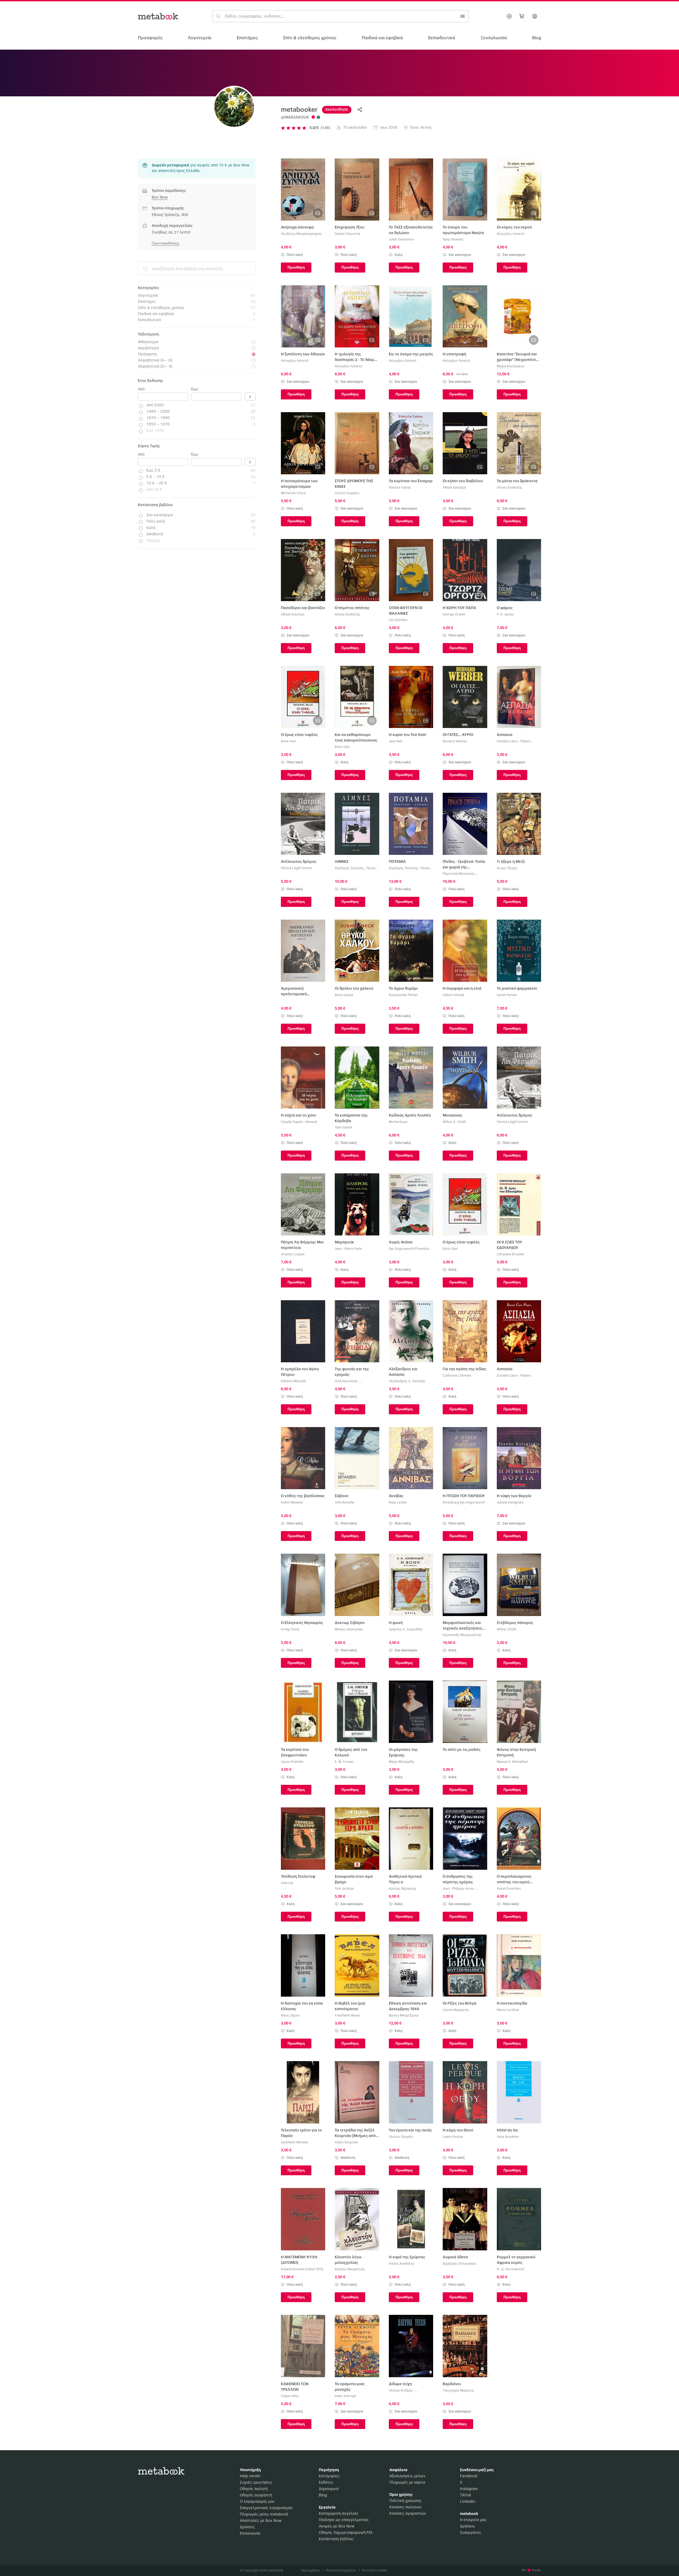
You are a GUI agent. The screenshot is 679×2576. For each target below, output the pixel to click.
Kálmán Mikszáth (293, 1381)
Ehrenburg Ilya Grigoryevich (464, 1502)
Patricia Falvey (400, 488)
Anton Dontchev (509, 1889)
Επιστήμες (247, 38)
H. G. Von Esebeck (510, 2269)
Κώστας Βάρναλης (403, 1889)
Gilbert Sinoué (453, 995)
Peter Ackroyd (345, 2396)
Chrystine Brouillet (511, 1254)
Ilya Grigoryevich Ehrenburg (410, 1249)
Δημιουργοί (329, 2489)
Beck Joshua (344, 995)
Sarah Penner (507, 995)
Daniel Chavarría (347, 234)
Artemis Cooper (293, 1254)
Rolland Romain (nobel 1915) (302, 2269)
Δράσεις (247, 2527)
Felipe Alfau (290, 2396)
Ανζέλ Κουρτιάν (346, 2142)
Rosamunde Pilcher (403, 995)
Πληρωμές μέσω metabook (264, 2514)
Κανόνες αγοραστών (408, 2514)
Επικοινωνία (250, 2534)
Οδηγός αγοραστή (256, 2495)
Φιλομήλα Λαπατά (511, 234)
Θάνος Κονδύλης (510, 488)
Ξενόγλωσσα (494, 38)
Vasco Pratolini (292, 1762)
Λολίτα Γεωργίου (347, 493)
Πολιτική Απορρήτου (343, 2570)
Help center (250, 2476)
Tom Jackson (344, 1889)
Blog (323, 2495)
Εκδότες (326, 2483)
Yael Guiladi (343, 1127)
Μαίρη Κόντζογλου (511, 366)
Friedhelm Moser (347, 2015)
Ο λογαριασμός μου (257, 2502)
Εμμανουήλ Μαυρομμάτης (462, 1635)
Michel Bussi (398, 1122)
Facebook (469, 2476)
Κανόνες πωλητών (405, 2507)
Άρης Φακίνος (453, 239)
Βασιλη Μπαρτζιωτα (404, 2015)
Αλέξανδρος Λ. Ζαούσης (407, 1381)
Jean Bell (395, 741)
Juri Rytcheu (398, 620)
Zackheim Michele (294, 2142)
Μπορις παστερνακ (349, 1629)
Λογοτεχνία (200, 38)
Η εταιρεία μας (473, 2520)
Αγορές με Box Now (337, 2526)
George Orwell (454, 614)
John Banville (345, 1502)
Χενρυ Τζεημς (507, 868)
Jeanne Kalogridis (510, 1502)
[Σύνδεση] (535, 16)
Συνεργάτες (471, 2533)
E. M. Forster (344, 1762)
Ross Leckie (398, 1502)
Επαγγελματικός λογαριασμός (266, 2508)
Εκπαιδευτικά (442, 38)
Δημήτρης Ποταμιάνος (460, 2264)
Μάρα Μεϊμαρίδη (401, 1762)
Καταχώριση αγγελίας (339, 2514)
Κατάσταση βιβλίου (336, 2539)
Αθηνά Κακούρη (454, 488)
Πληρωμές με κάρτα (407, 2483)
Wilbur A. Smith (454, 1122)
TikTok (465, 2495)
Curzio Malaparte (456, 2010)
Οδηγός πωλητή (254, 2489)
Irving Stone (290, 1629)
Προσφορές (150, 38)
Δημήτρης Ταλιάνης (349, 868)
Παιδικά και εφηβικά (382, 38)
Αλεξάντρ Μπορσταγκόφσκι (301, 234)
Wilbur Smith (506, 1629)
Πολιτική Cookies (375, 2570)
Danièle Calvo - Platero (514, 741)
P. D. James (505, 614)
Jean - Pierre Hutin (348, 1249)
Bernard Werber (455, 741)
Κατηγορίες (329, 2476)
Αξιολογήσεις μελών (407, 2476)
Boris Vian (288, 741)
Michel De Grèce (293, 493)
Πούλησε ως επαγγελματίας (344, 2520)
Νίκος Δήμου (290, 2015)
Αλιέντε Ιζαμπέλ (401, 2137)
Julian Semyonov (401, 239)
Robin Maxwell (292, 1502)
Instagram (469, 2489)
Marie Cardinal (508, 2010)
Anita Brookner (508, 2137)
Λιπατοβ (287, 1883)
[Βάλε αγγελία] (509, 16)
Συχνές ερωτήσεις (256, 2483)
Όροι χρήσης (312, 2570)
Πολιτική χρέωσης (405, 2501)
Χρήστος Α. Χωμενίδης (406, 1629)
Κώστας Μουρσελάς (350, 2269)
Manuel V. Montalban (512, 1762)
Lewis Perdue (453, 2137)
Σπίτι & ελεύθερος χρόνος (310, 38)
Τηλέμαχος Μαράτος (458, 2390)
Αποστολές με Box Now (261, 2521)
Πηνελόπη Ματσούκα (458, 874)
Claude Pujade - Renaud (299, 1122)
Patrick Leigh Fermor (297, 868)
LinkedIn (468, 2502)
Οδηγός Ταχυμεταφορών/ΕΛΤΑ (346, 2533)
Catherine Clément (457, 1376)
